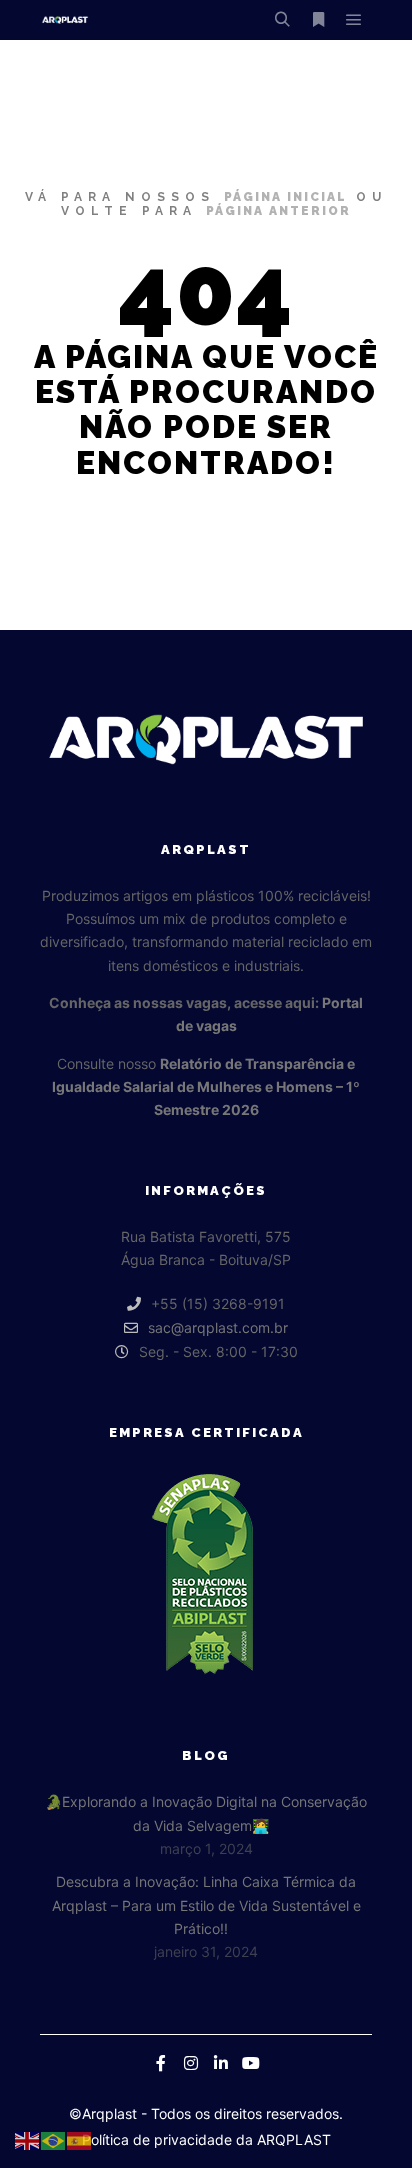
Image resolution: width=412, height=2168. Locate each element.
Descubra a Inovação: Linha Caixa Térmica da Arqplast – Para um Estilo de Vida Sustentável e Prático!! (206, 1905)
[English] (28, 2139)
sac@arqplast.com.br (218, 1327)
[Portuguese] (54, 2139)
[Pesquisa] (282, 20)
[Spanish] (80, 2139)
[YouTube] (251, 2063)
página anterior (278, 211)
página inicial (285, 197)
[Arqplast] (65, 20)
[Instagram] (191, 2063)
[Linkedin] (221, 2063)
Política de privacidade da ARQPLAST (206, 2139)
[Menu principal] (354, 20)
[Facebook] (161, 2063)
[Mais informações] (318, 20)
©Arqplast (103, 2113)
